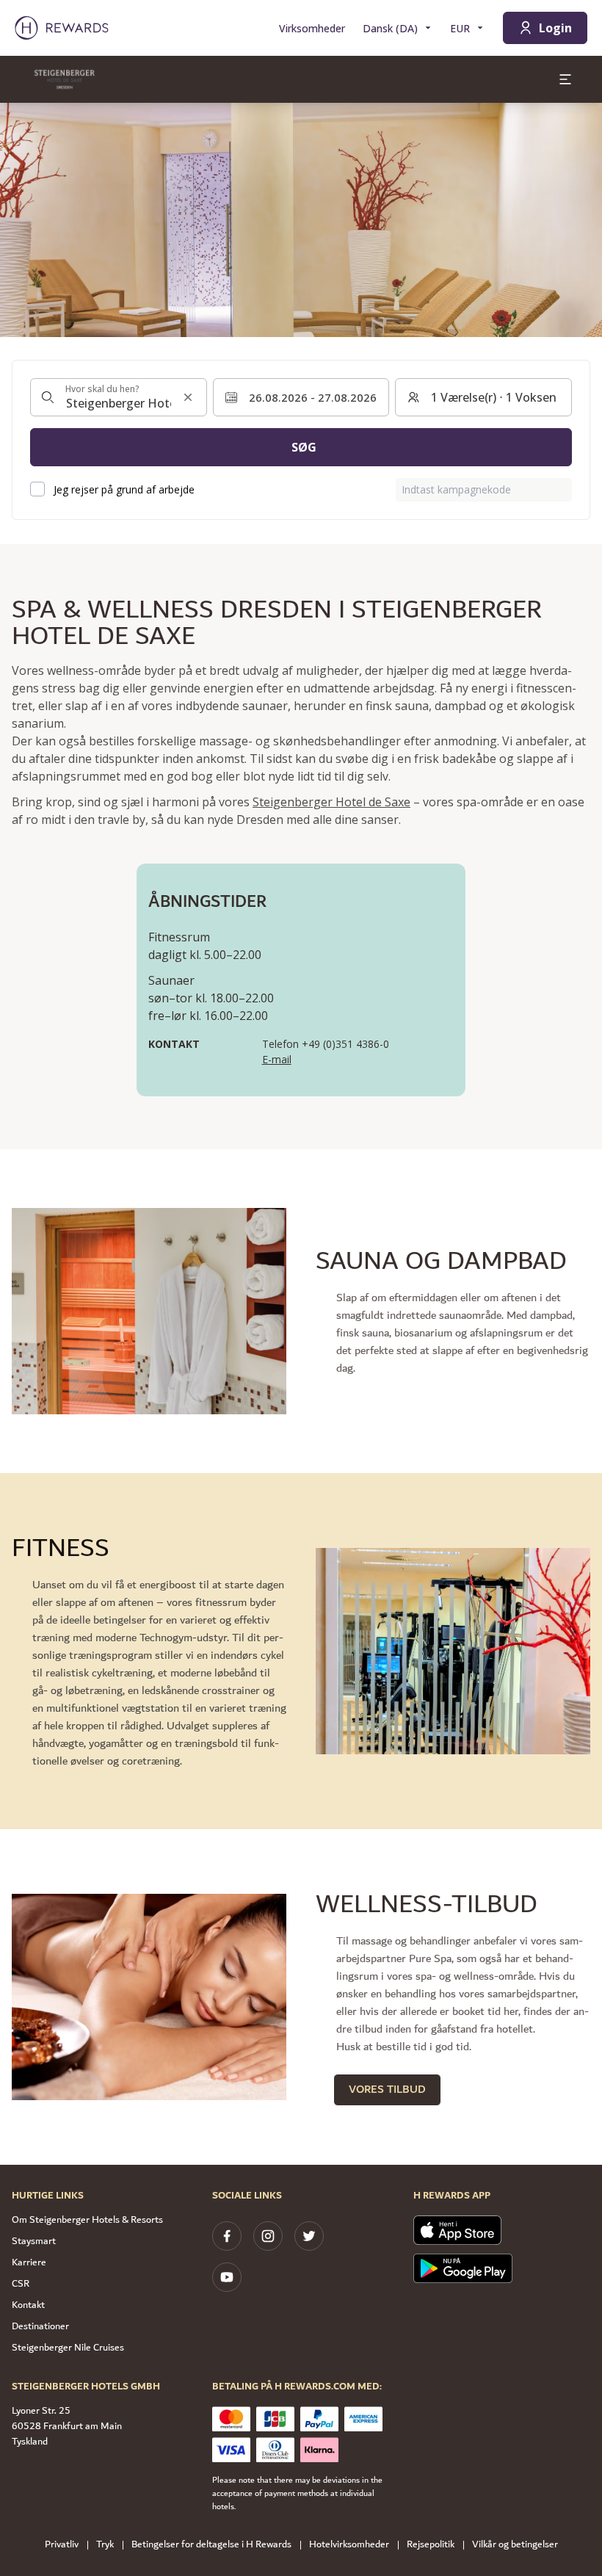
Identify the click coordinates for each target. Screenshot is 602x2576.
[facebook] (227, 2236)
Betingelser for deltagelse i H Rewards (211, 2545)
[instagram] (268, 2236)
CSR (21, 2284)
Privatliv (62, 2545)
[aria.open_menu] (565, 79)
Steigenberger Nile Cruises (68, 2348)
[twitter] (309, 2236)
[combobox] (119, 397)
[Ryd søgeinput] (188, 397)
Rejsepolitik (431, 2545)
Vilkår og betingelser (515, 2545)
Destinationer (40, 2326)
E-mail (277, 1059)
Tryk (105, 2545)
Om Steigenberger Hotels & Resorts (87, 2220)
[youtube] (227, 2277)
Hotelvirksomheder (349, 2545)
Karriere (29, 2262)
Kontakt (28, 2305)
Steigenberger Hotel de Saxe (331, 802)
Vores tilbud (387, 2090)
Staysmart (34, 2241)
